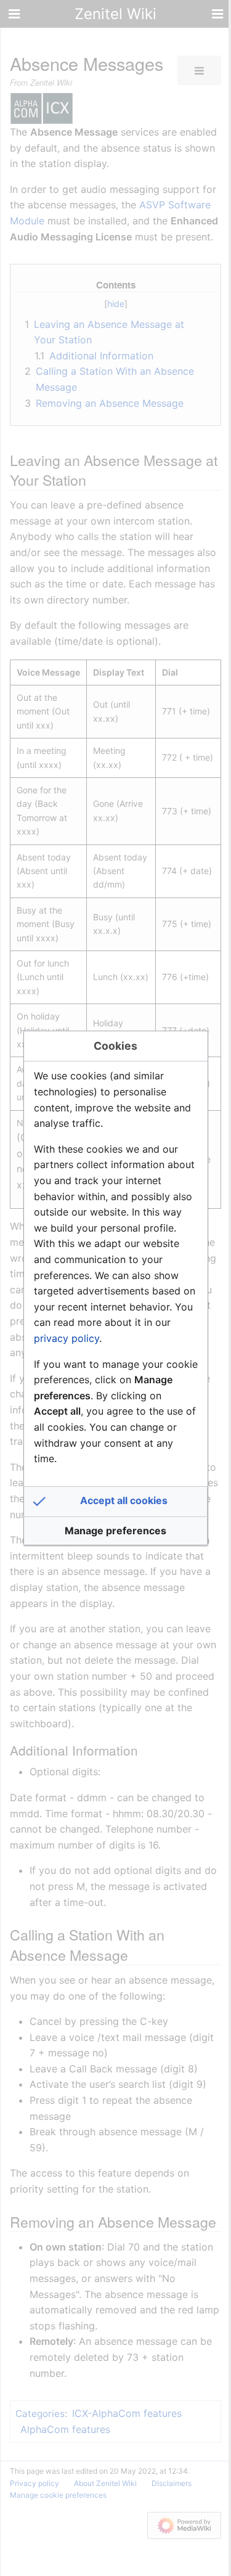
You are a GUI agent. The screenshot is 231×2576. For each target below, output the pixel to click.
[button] (116, 1502)
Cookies (115, 1046)
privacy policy (67, 1338)
